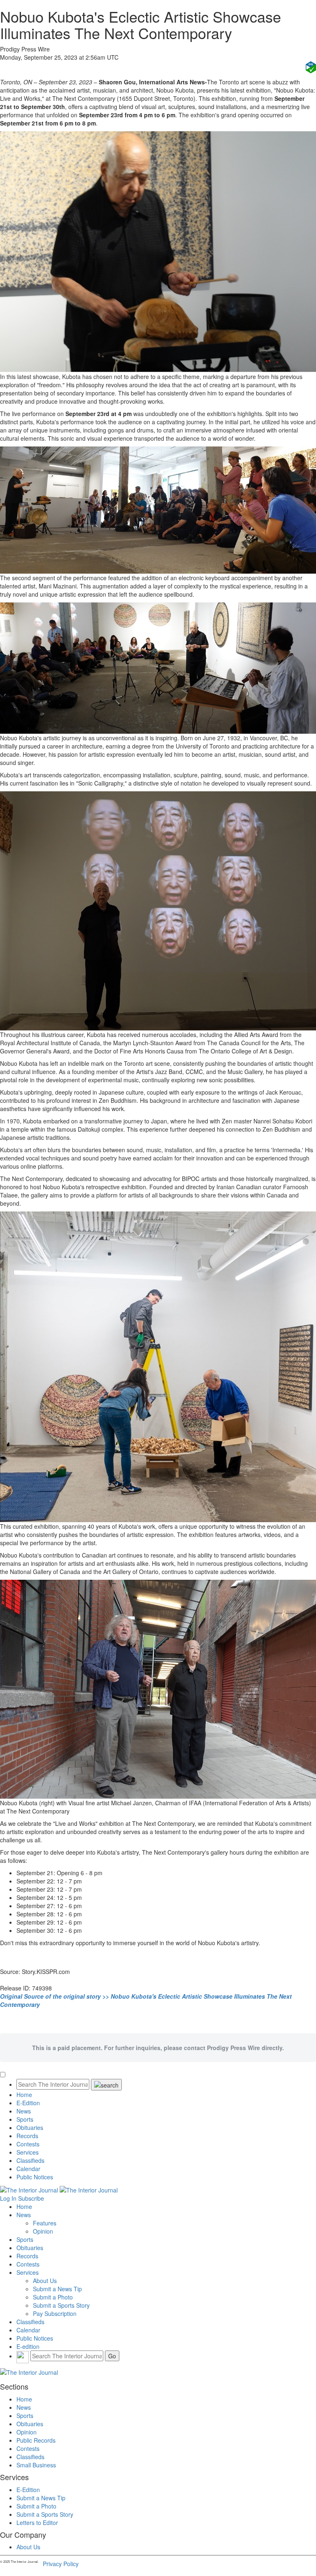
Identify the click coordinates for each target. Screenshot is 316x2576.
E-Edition (28, 2103)
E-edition (28, 2346)
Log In (8, 2198)
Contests (28, 2144)
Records (27, 2136)
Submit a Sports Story (61, 2305)
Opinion (43, 2231)
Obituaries (30, 2127)
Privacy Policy (61, 2564)
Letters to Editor (37, 2523)
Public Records (36, 2440)
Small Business (36, 2465)
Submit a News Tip (57, 2289)
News (24, 2111)
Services (28, 2152)
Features (45, 2223)
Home (24, 2095)
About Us (45, 2281)
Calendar (28, 2169)
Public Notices (35, 2177)
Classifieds (30, 2160)
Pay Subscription (55, 2313)
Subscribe (31, 2198)
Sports (25, 2119)
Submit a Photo (53, 2297)
